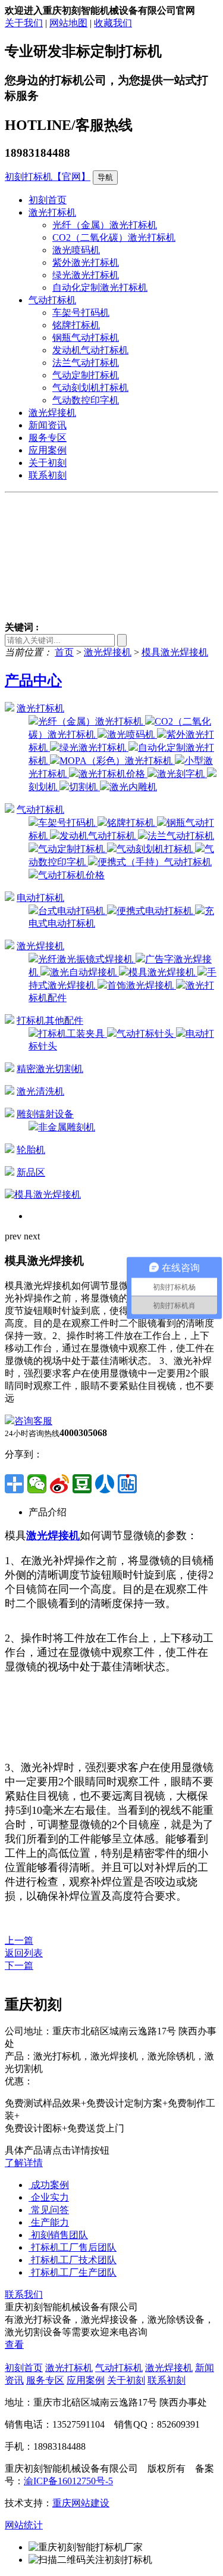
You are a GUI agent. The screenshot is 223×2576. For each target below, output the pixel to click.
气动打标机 (52, 300)
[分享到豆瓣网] (82, 1484)
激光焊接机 (52, 413)
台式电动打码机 (73, 911)
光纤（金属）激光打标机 (105, 225)
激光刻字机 (182, 774)
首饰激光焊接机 (142, 985)
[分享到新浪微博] (59, 1484)
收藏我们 (113, 23)
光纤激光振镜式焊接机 (87, 959)
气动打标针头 (146, 1034)
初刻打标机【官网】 (48, 177)
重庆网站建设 (81, 2503)
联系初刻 (48, 475)
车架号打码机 (81, 313)
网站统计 (24, 2525)
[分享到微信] (37, 1484)
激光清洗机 (40, 1091)
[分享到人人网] (105, 1484)
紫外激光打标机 (86, 262)
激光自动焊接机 (84, 972)
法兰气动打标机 (86, 363)
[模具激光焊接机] (43, 1194)
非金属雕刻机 (67, 1127)
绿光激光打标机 (86, 275)
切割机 (84, 787)
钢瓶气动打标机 (86, 338)
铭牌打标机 (76, 325)
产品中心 (33, 680)
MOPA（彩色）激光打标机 (117, 761)
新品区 (31, 1172)
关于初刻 (48, 463)
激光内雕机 (133, 787)
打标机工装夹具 (73, 1034)
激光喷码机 (76, 250)
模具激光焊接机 (175, 652)
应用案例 (48, 450)
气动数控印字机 (86, 400)
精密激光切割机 (50, 1069)
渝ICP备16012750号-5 (68, 2481)
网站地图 (68, 23)
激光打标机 (52, 212)
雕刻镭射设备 (45, 1114)
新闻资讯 (48, 425)
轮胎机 (31, 1150)
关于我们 (24, 23)
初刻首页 (48, 200)
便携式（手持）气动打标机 (155, 862)
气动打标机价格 (71, 875)
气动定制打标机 (86, 375)
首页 (64, 652)
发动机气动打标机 (90, 350)
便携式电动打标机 (156, 911)
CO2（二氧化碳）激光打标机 (114, 237)
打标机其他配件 (50, 1020)
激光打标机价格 (113, 774)
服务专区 (48, 438)
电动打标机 (40, 898)
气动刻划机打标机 (90, 388)
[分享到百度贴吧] (127, 1484)
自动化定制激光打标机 (100, 288)
